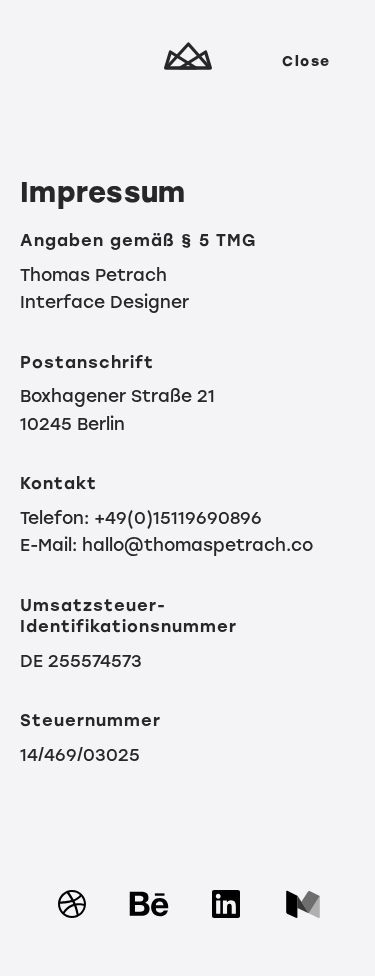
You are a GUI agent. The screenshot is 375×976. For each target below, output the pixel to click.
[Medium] (303, 929)
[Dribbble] (72, 929)
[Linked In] (226, 929)
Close (306, 61)
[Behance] (149, 929)
